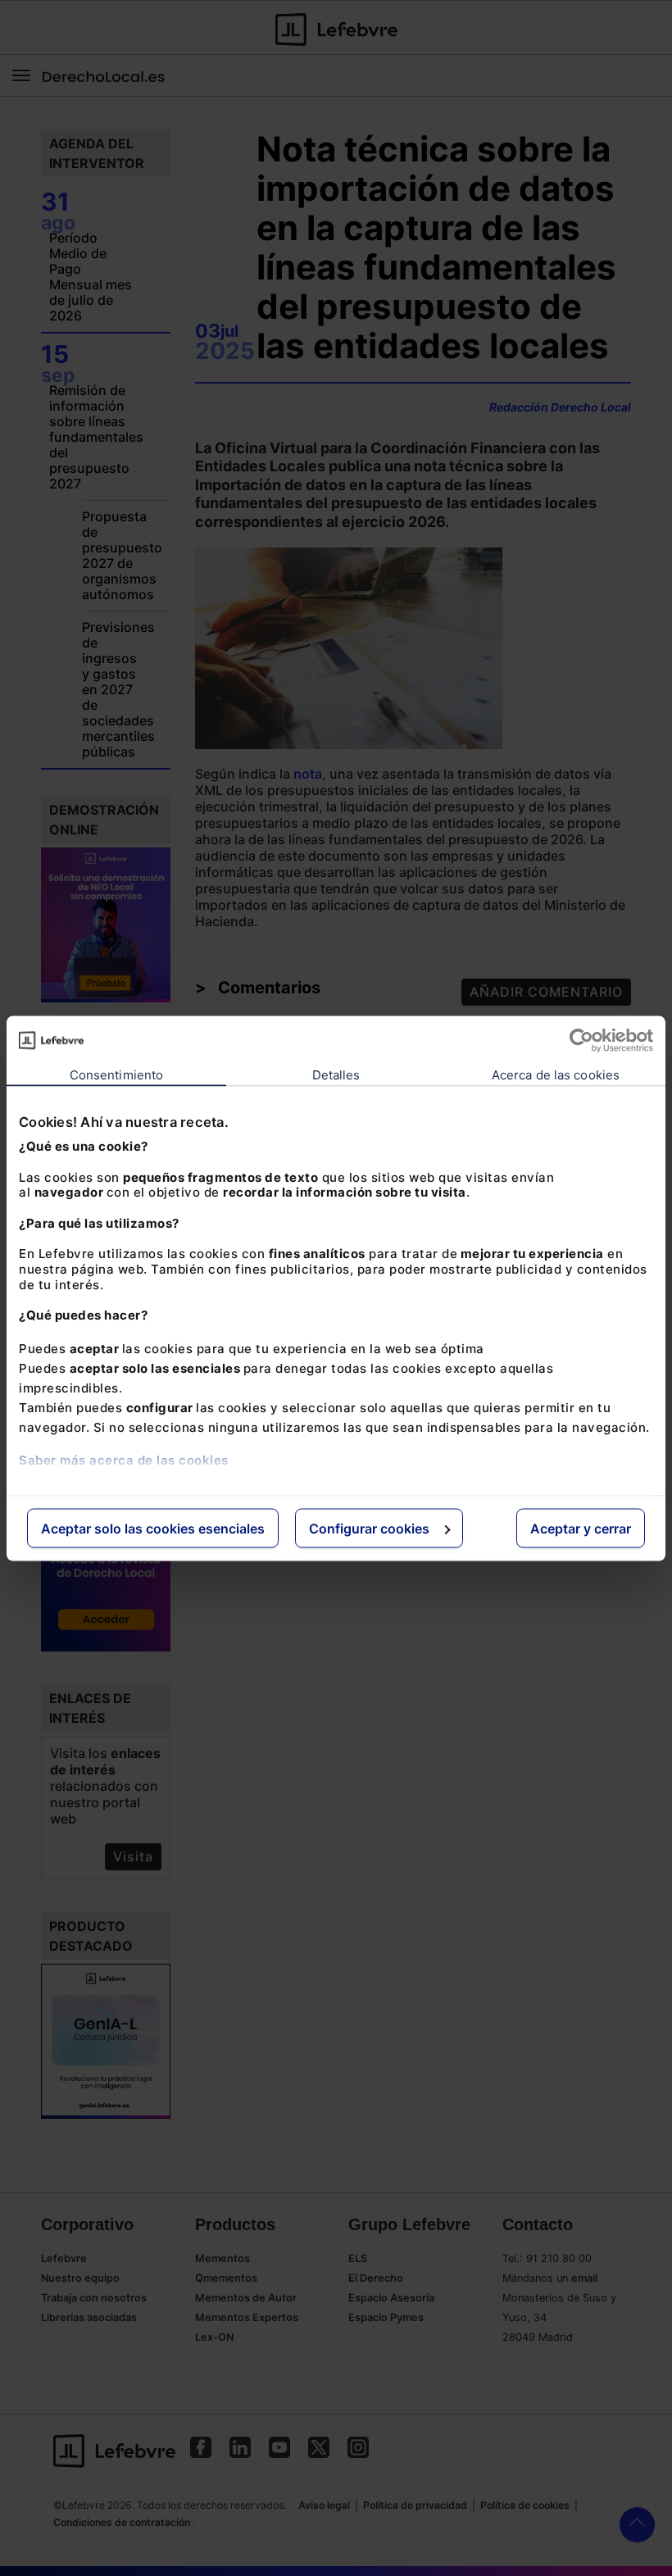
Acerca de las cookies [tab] (556, 1074)
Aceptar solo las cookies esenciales (153, 1528)
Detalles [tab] (336, 1074)
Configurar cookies (369, 1528)
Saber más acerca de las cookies (124, 1459)
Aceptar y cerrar (581, 1528)
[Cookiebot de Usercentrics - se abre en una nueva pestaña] (581, 1040)
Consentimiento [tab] (116, 1074)
